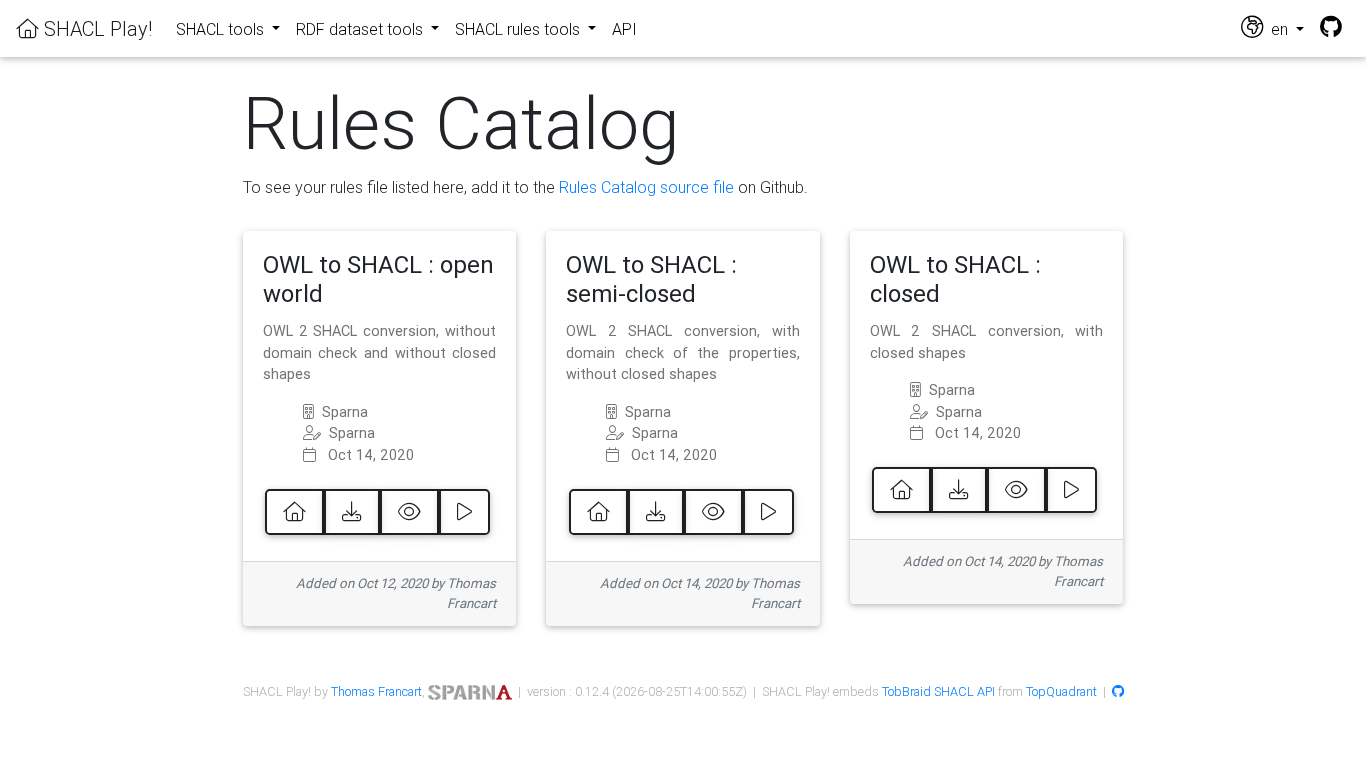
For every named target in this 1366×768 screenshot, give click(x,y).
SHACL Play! (95, 28)
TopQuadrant (1061, 691)
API (624, 29)
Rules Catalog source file (646, 187)
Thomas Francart (376, 691)
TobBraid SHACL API (938, 691)
